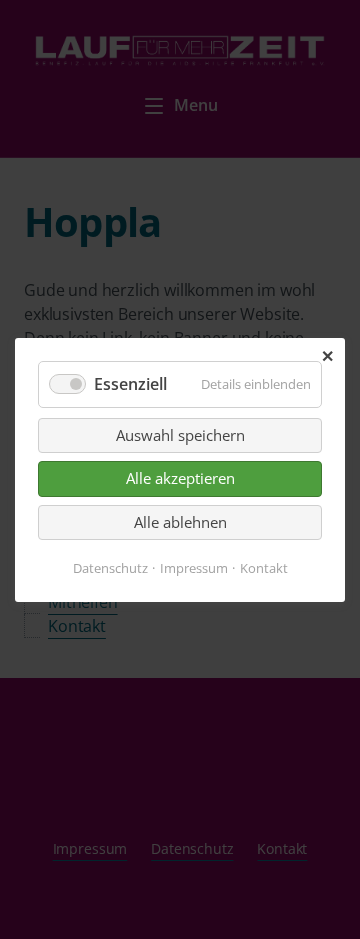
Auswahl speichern (180, 435)
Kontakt (264, 567)
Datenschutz (110, 567)
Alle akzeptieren (180, 478)
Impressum (194, 567)
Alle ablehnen (180, 521)
